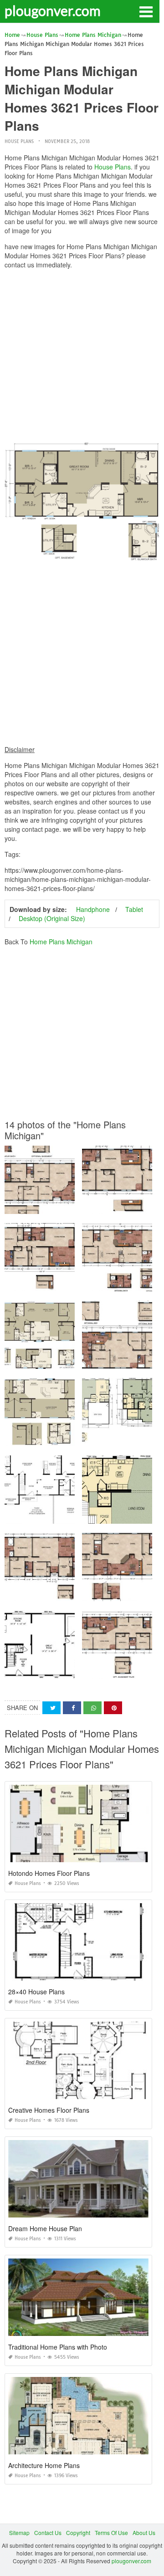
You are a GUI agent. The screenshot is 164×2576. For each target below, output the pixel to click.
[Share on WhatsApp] (92, 1708)
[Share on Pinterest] (113, 1708)
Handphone (93, 909)
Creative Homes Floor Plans (49, 2110)
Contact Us (48, 2532)
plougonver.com (53, 10)
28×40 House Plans (36, 1992)
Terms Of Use (111, 2532)
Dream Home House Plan (45, 2228)
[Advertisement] (82, 358)
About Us (144, 2532)
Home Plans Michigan (61, 942)
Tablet (134, 909)
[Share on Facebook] (72, 1708)
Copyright (78, 2532)
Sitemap (19, 2532)
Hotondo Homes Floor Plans (49, 1873)
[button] (146, 11)
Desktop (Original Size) (52, 918)
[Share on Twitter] (51, 1708)
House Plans (19, 141)
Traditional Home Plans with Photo (58, 2347)
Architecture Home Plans (44, 2465)
